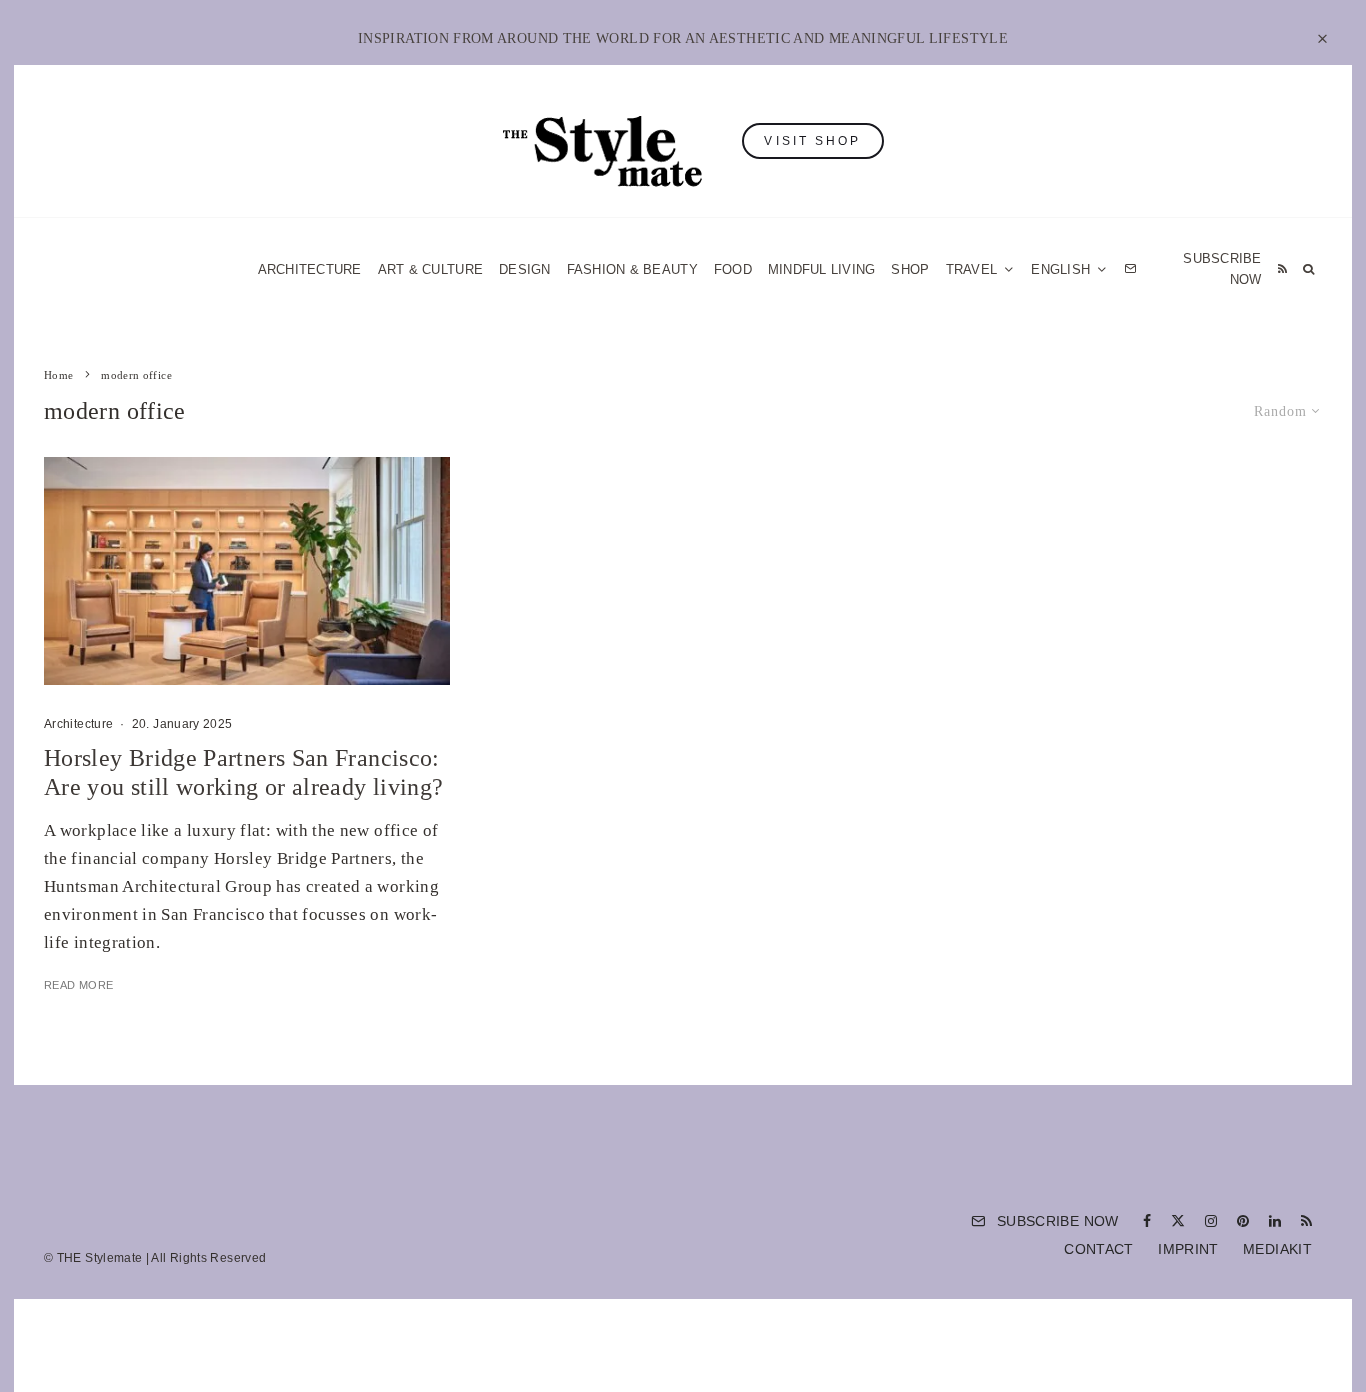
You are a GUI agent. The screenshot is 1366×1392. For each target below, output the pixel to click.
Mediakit (1277, 1249)
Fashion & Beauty (632, 269)
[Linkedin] (1275, 1221)
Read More (78, 985)
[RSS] (1282, 269)
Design (525, 269)
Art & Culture (430, 269)
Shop (910, 269)
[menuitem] (1069, 269)
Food (733, 269)
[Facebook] (1147, 1221)
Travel (972, 269)
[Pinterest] (1243, 1221)
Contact (1099, 1249)
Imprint (1188, 1249)
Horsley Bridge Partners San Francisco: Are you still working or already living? (243, 772)
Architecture (310, 269)
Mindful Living (822, 269)
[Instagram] (1211, 1221)
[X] (1178, 1221)
